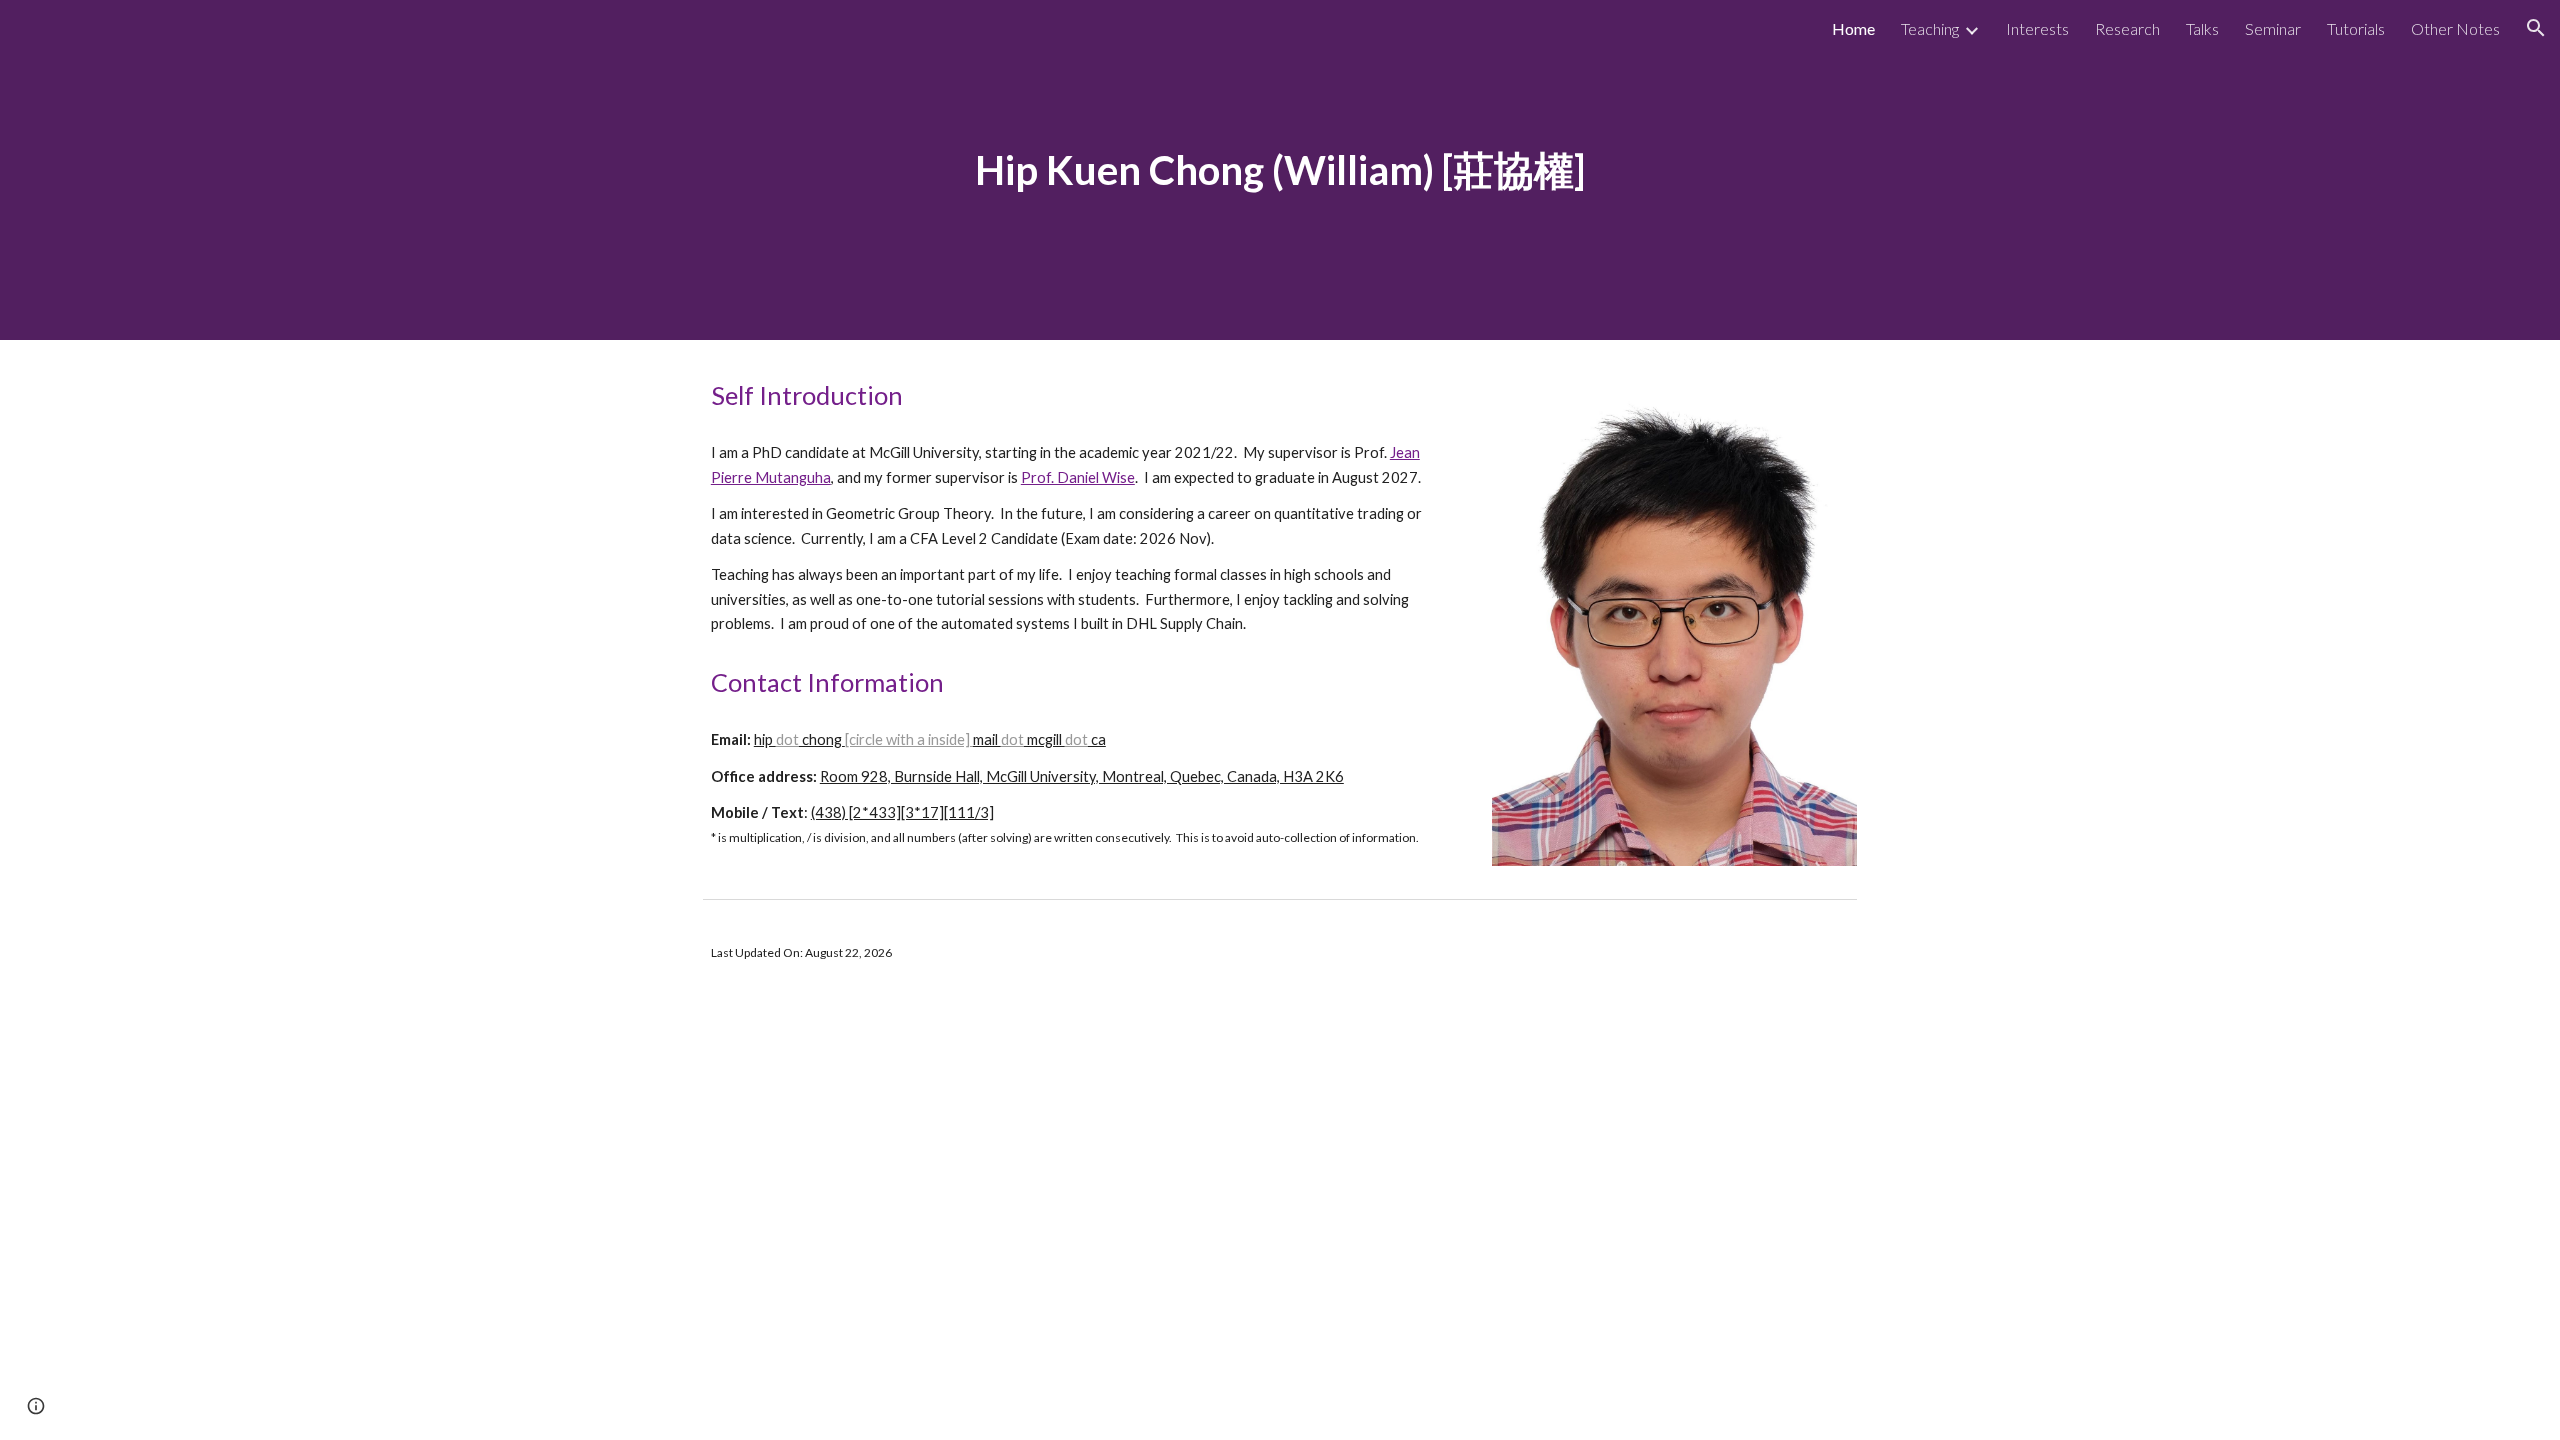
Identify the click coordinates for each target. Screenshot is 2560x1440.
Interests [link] (2037, 28)
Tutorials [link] (2356, 28)
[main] (1280, 170)
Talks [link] (2202, 28)
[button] (2536, 28)
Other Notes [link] (2455, 28)
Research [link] (2127, 28)
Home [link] (1853, 28)
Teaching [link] (1930, 28)
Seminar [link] (2273, 28)
